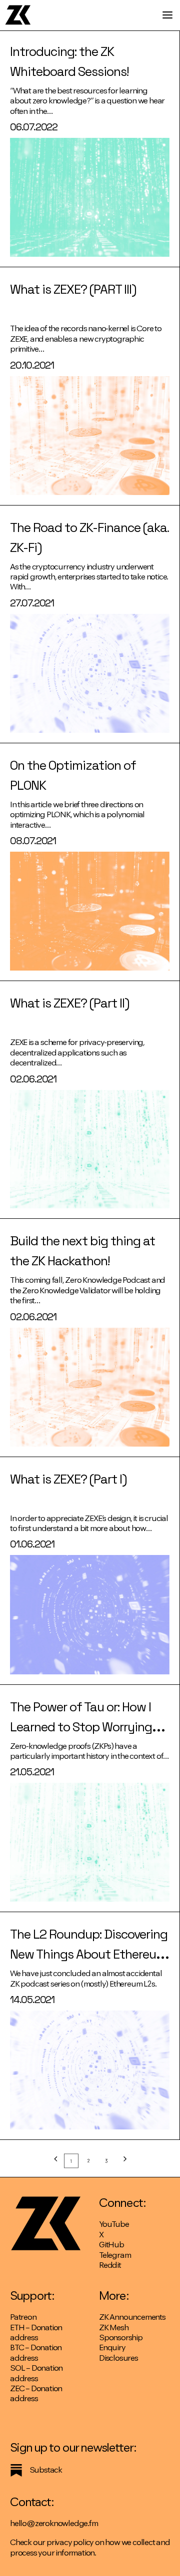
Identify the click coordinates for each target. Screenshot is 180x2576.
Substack (46, 2470)
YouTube (114, 2224)
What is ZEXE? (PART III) (73, 289)
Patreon (23, 2317)
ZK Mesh (114, 2327)
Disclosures (118, 2358)
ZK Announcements (132, 2317)
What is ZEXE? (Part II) (69, 1003)
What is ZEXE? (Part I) (68, 1479)
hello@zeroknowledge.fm (54, 2523)
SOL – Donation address (36, 2373)
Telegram (115, 2255)
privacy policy (70, 2542)
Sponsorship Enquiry (121, 2342)
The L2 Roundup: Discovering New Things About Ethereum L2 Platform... (89, 1954)
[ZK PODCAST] (18, 15)
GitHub (111, 2245)
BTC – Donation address (36, 2352)
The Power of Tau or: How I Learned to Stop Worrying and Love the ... (81, 1727)
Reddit (110, 2265)
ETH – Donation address (36, 2332)
